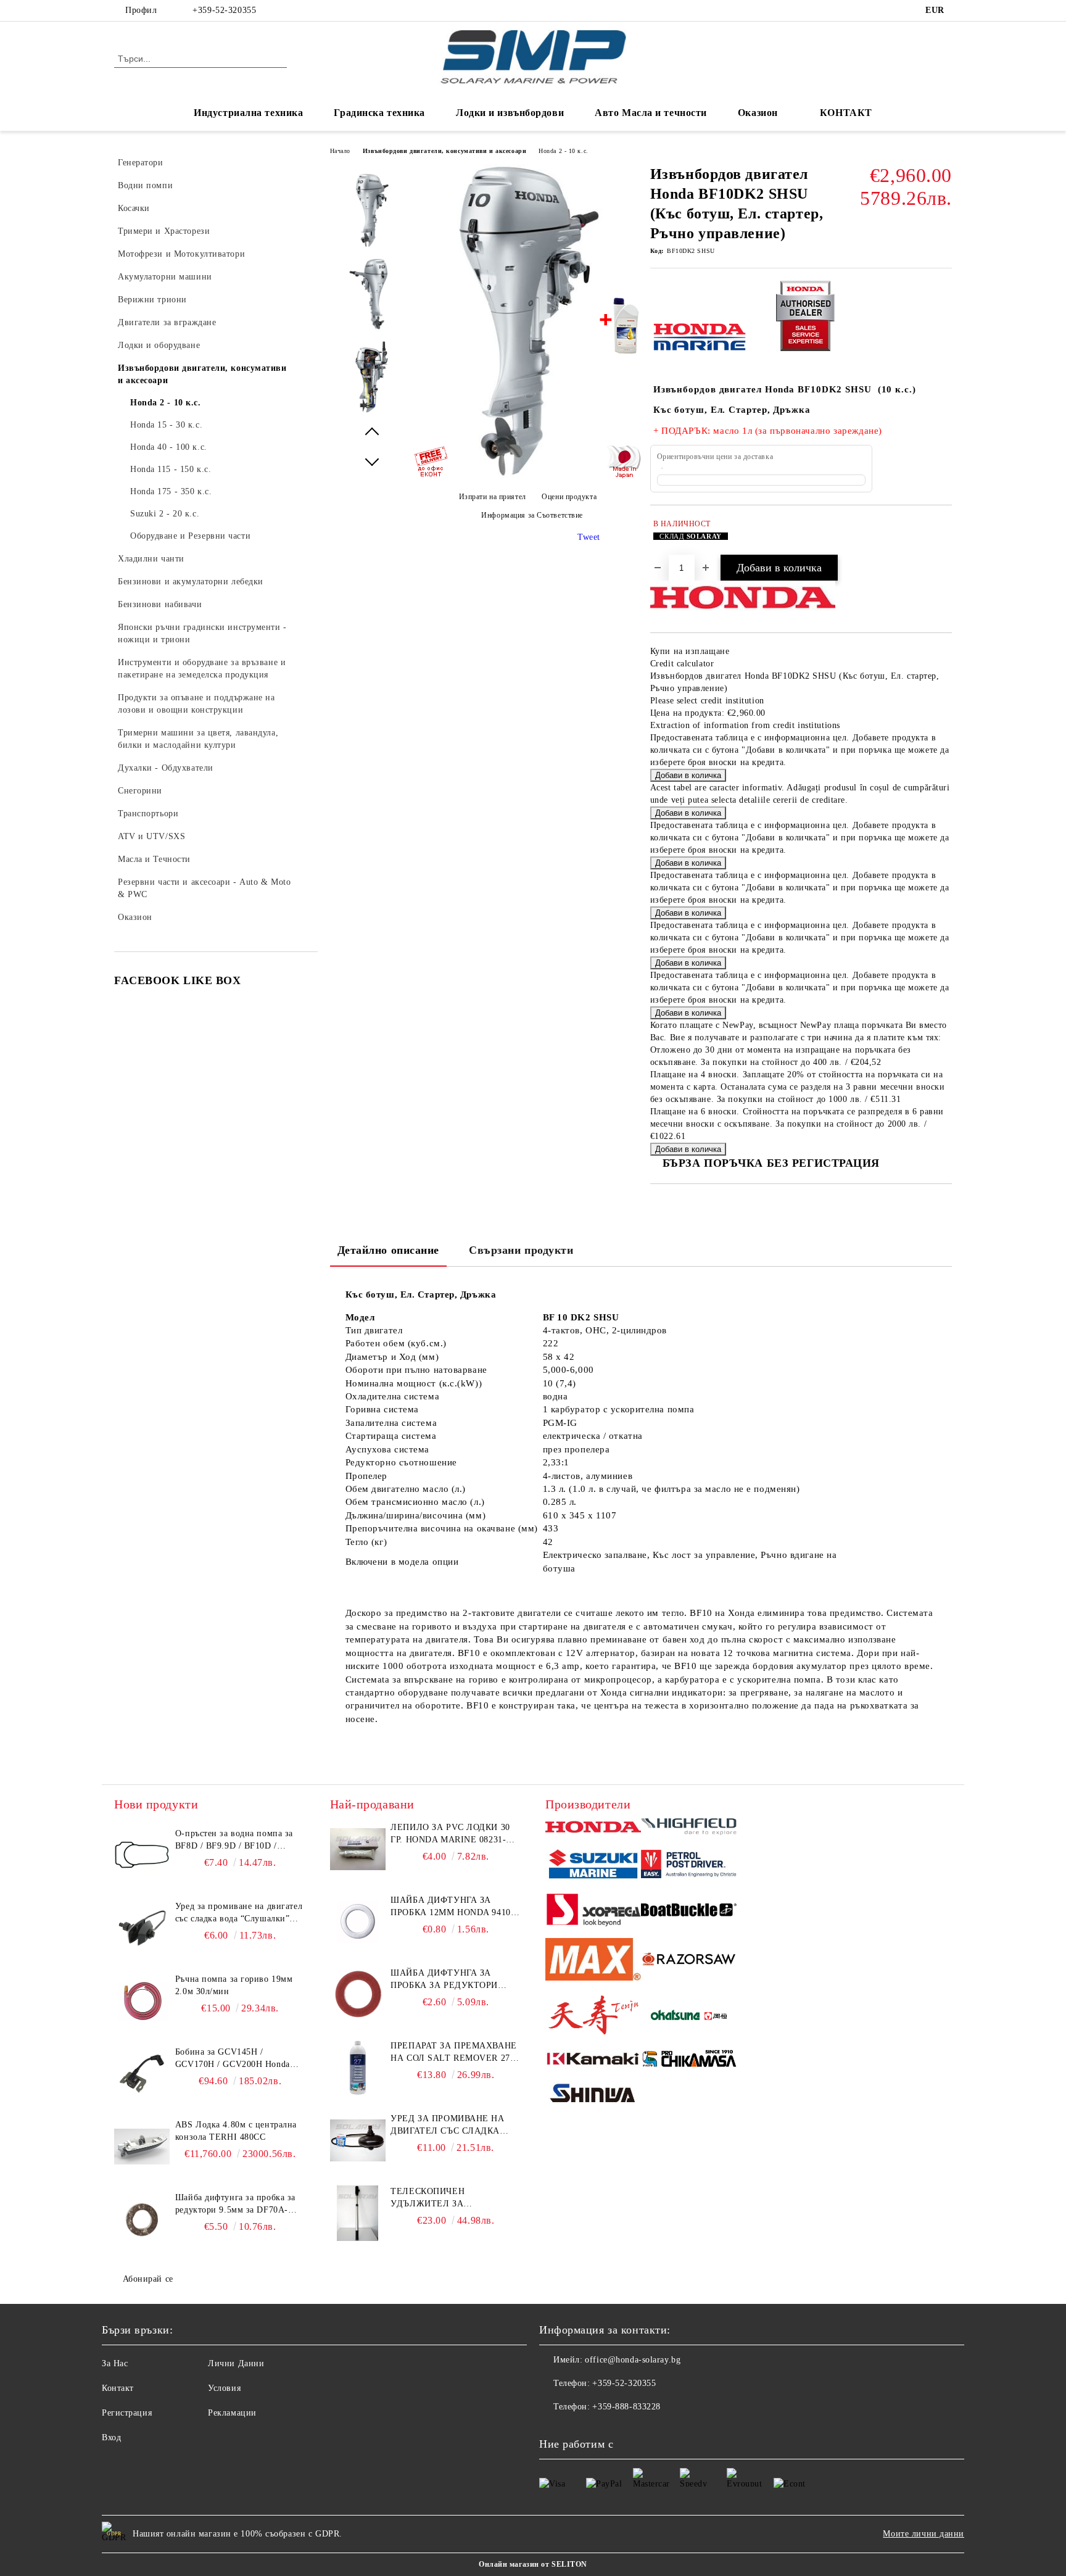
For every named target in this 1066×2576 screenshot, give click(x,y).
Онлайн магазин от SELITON (533, 2564)
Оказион (758, 113)
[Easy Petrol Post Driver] (689, 1866)
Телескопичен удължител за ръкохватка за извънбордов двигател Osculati (448, 2198)
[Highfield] (689, 1828)
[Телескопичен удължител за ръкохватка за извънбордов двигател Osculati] (358, 2213)
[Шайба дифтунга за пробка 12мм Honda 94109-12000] (358, 1922)
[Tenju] (593, 2017)
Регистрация (127, 2413)
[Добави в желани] (943, 536)
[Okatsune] (689, 2017)
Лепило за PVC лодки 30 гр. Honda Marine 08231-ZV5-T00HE (450, 1834)
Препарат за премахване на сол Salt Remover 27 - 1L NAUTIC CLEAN (453, 2053)
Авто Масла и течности (651, 113)
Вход (111, 2437)
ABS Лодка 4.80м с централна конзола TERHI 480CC (236, 2131)
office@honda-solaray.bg (633, 2360)
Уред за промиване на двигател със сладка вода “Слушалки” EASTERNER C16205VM (447, 2126)
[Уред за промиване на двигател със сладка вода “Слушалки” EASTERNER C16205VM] (358, 2140)
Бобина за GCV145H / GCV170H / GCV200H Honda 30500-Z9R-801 (233, 2059)
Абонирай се (148, 2279)
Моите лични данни (923, 2534)
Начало (340, 151)
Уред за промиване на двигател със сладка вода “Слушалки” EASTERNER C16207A (239, 1913)
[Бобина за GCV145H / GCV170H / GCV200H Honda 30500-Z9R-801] (142, 2074)
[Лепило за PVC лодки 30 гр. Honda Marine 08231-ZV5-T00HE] (358, 1849)
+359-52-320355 (224, 10)
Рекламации (232, 2413)
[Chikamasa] (689, 2061)
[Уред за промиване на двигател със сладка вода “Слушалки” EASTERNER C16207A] (142, 1928)
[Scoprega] (593, 1911)
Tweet (589, 537)
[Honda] (593, 1828)
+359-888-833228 (626, 2407)
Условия (224, 2388)
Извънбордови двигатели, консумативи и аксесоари (444, 151)
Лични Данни (236, 2363)
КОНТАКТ (846, 113)
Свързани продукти (521, 1250)
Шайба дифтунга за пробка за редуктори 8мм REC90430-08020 (444, 1980)
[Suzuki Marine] (593, 1866)
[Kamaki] (593, 2060)
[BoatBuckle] (689, 1912)
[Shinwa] (593, 2095)
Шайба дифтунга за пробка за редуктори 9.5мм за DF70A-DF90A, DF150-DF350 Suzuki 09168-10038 (235, 2205)
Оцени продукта (569, 497)
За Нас (115, 2363)
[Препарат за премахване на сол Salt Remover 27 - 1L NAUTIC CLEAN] (358, 2068)
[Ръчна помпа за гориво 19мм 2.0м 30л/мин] (142, 2001)
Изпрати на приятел (493, 497)
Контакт (118, 2388)
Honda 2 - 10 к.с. (564, 151)
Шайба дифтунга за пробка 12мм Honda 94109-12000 (454, 1907)
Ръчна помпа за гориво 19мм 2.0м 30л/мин (234, 1985)
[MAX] (593, 1961)
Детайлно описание (389, 1250)
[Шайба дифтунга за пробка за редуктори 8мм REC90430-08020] (358, 1995)
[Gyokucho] (689, 1961)
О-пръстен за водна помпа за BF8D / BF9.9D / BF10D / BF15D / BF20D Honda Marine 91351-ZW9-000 (235, 1841)
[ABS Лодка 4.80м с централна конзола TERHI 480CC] (142, 2147)
